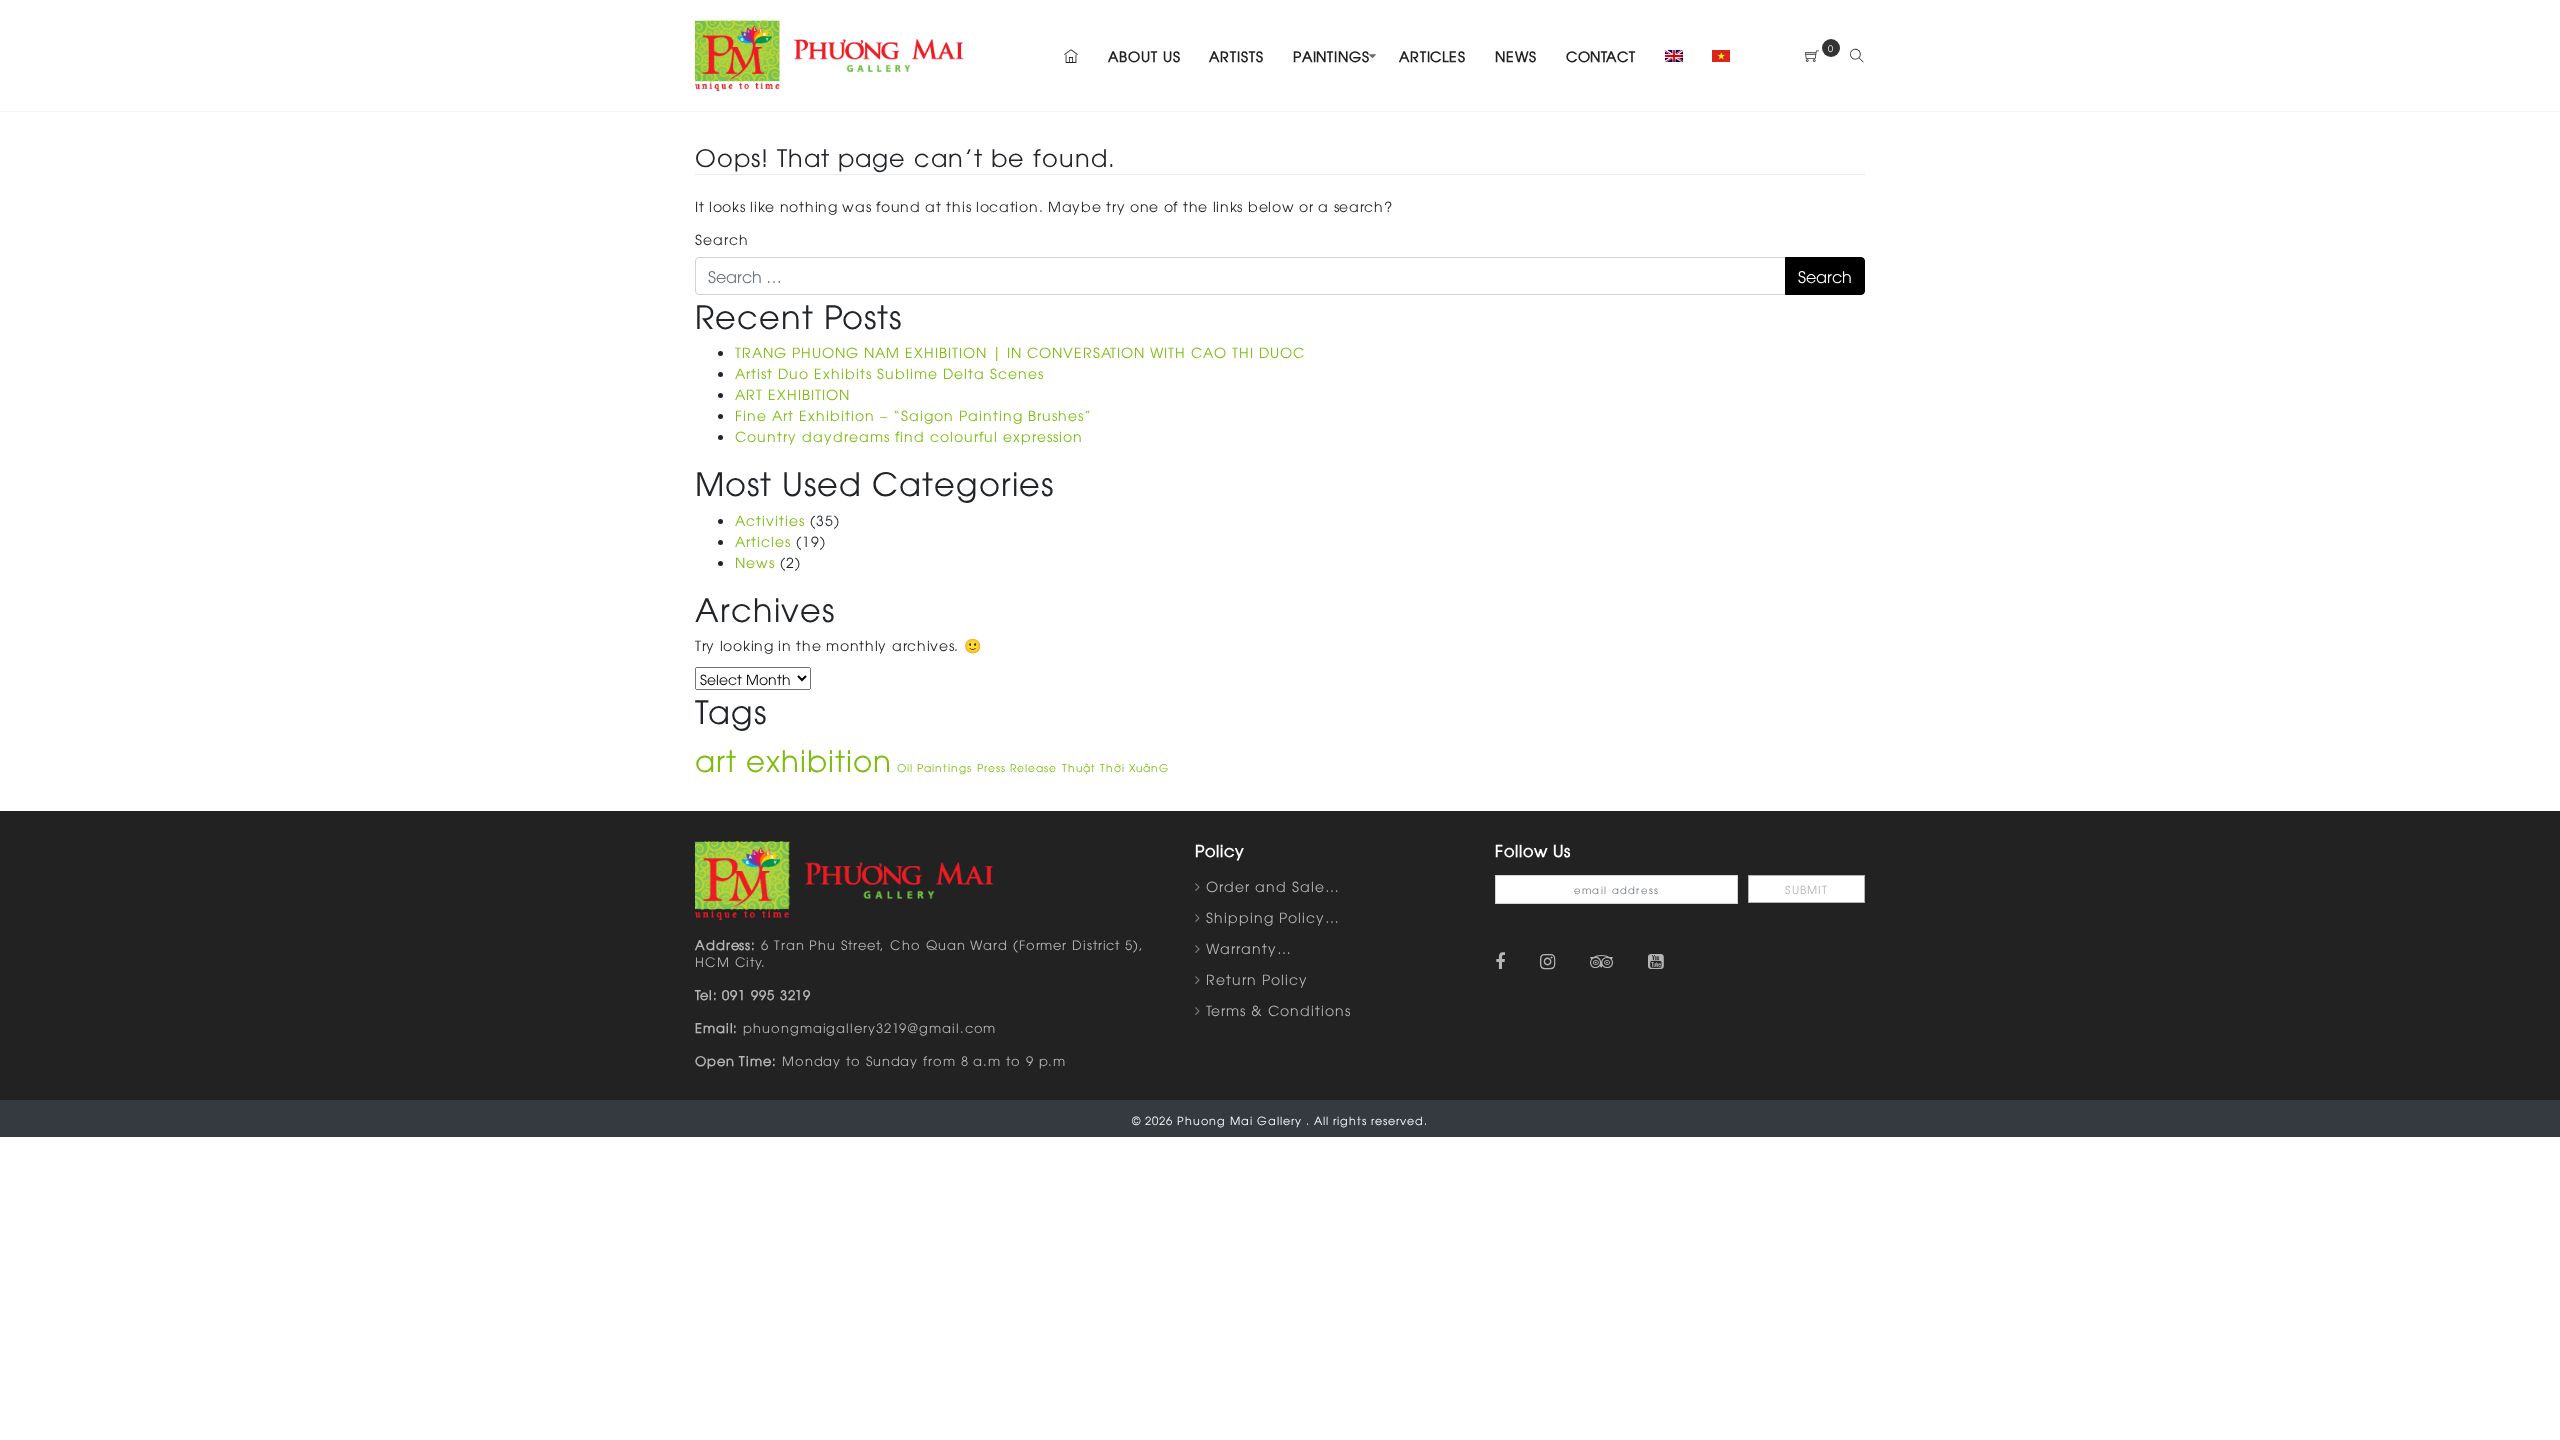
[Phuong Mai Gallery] (830, 52)
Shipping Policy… (1273, 916)
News (1516, 55)
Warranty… (1249, 947)
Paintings (1331, 55)
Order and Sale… (1273, 885)
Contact (1601, 55)
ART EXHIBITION (792, 393)
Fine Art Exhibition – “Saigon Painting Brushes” (913, 414)
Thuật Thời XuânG (1115, 767)
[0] (1812, 55)
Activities (770, 519)
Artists (1236, 55)
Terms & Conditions (1278, 1009)
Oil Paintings (934, 767)
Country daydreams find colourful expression (909, 435)
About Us (1144, 55)
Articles (1432, 55)
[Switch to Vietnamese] (1715, 55)
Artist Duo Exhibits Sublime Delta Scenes (889, 372)
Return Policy (1257, 978)
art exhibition (793, 758)
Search (722, 238)
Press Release (1017, 767)
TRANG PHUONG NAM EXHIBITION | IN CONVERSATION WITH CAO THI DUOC (1020, 351)
